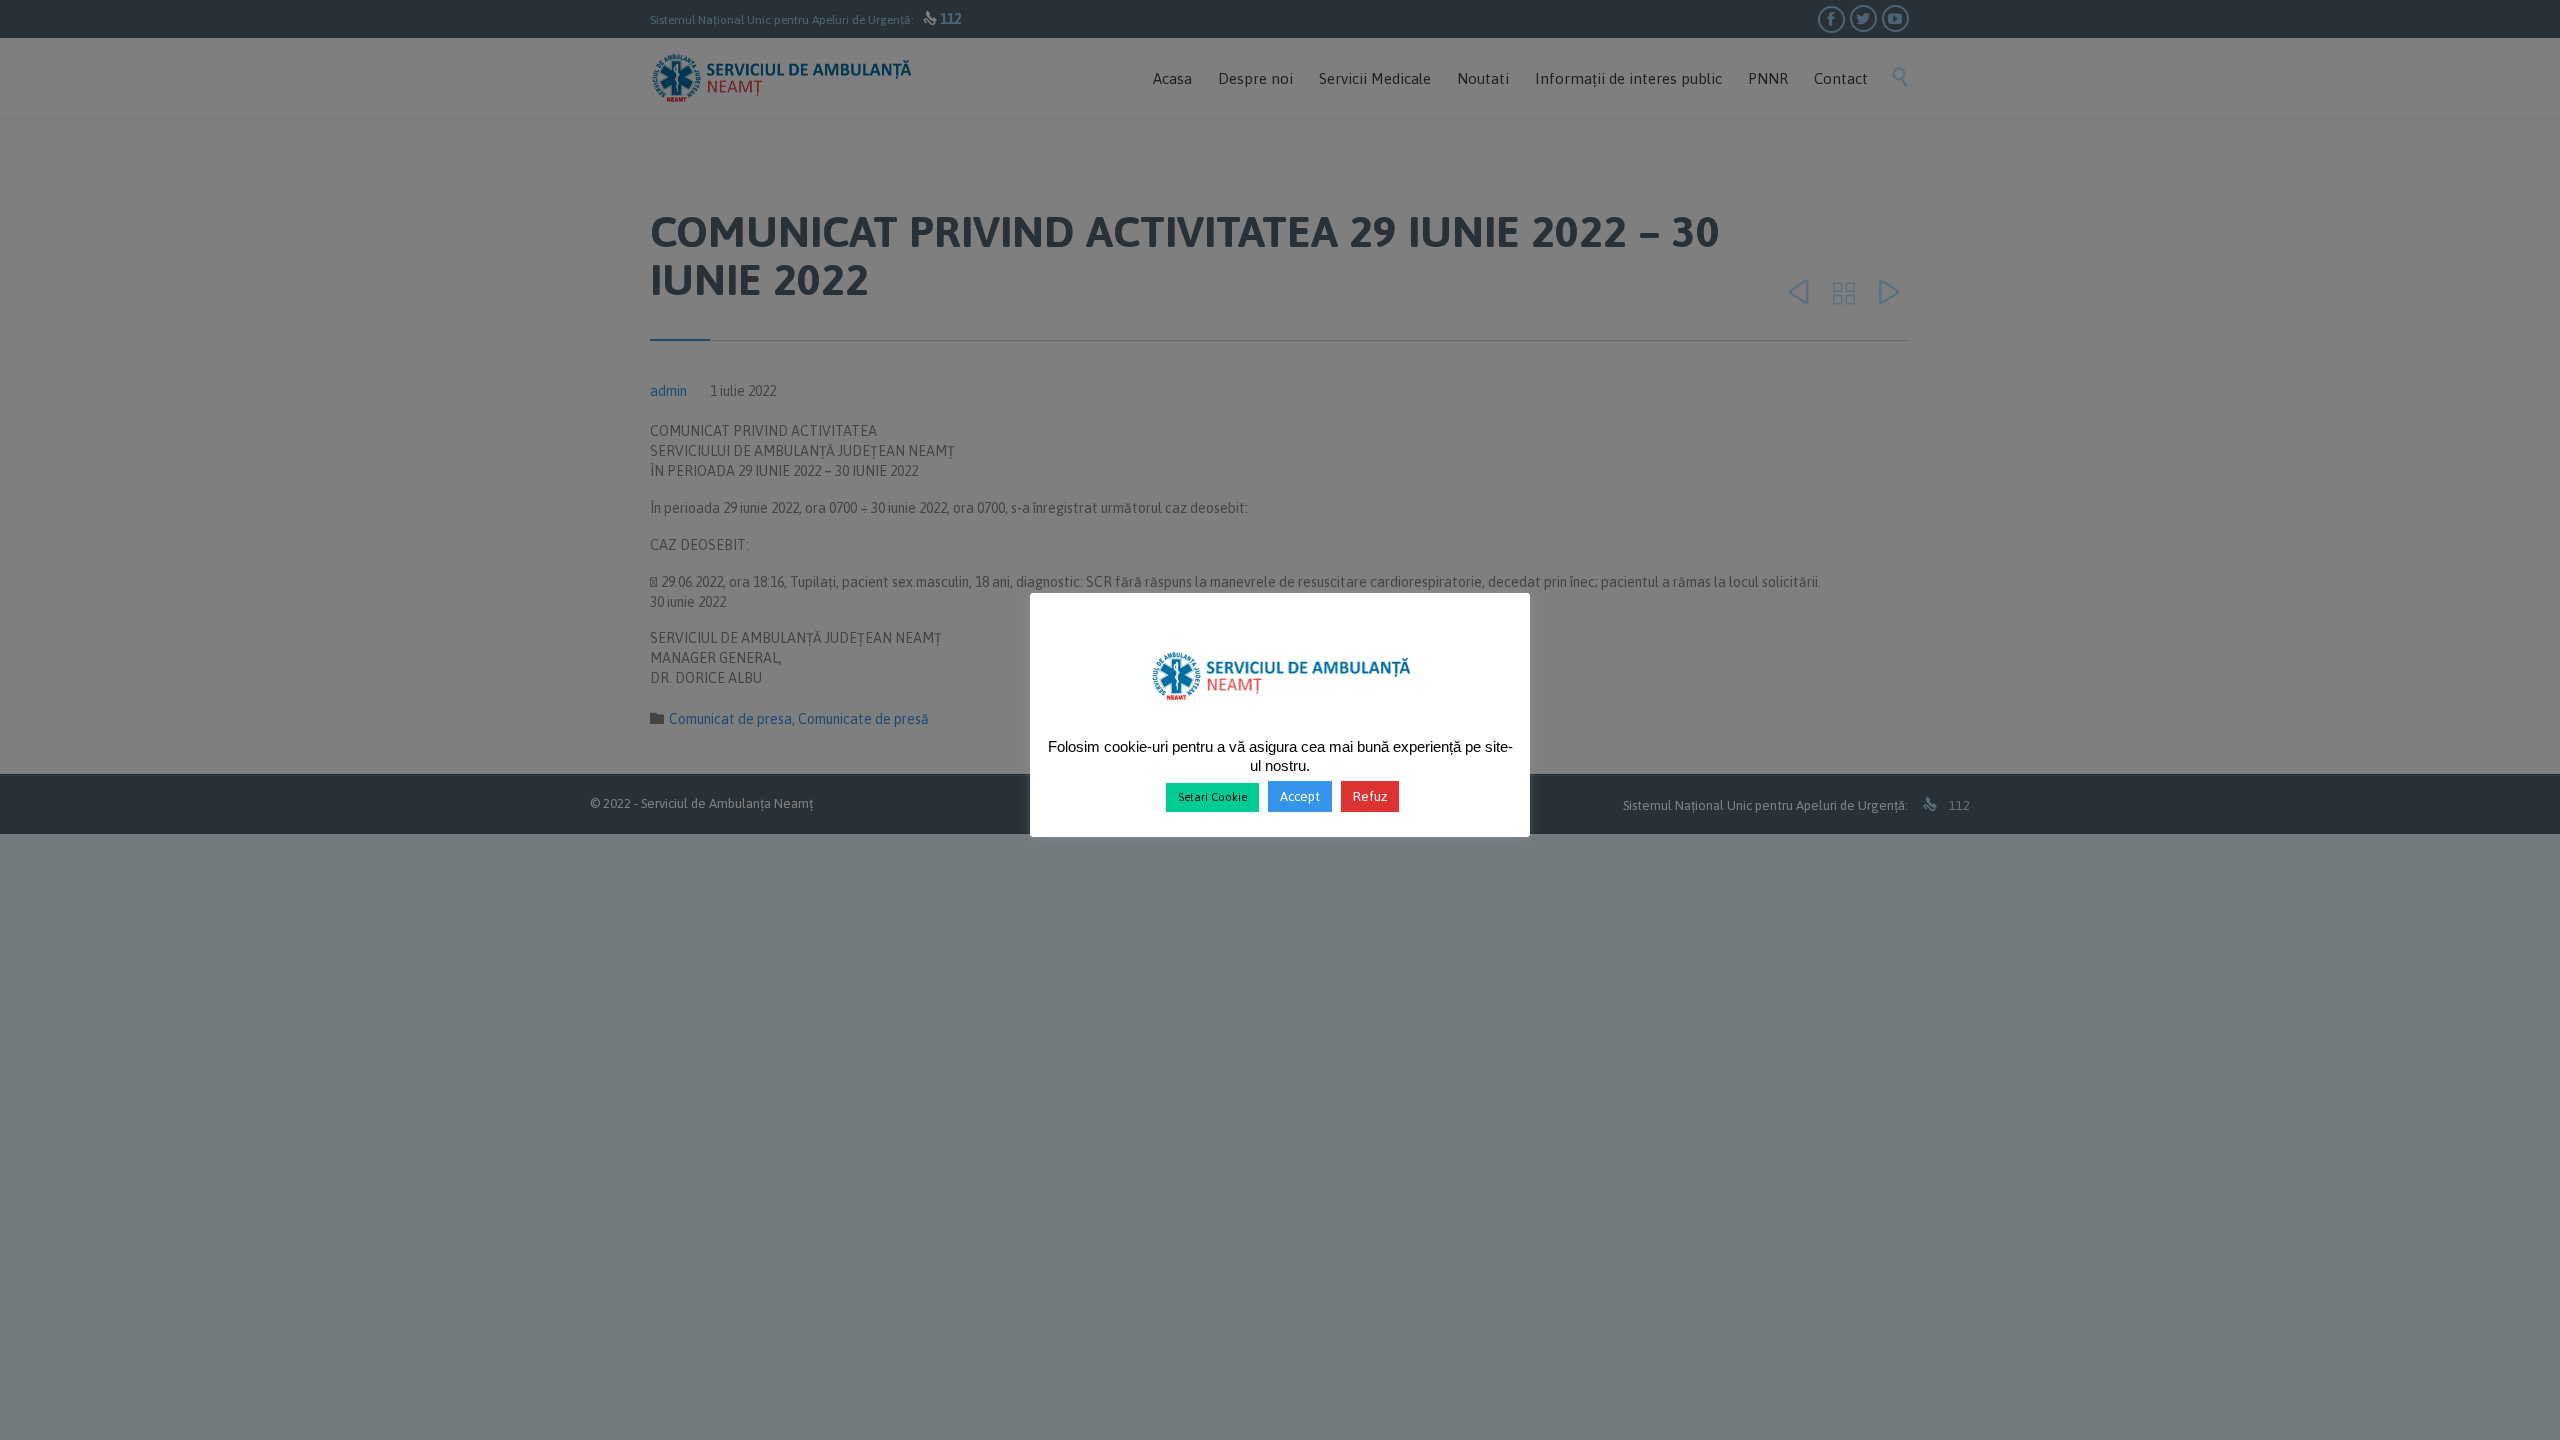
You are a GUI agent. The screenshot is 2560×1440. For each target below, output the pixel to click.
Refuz (1370, 796)
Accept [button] (1300, 796)
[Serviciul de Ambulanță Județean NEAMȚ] (1280, 708)
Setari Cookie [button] (1212, 797)
